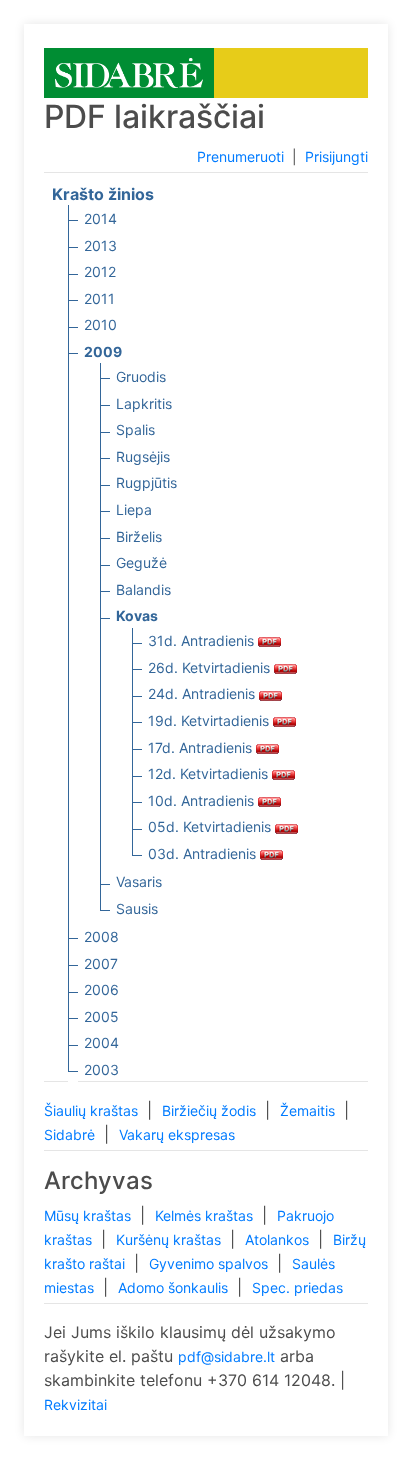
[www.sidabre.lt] (129, 71)
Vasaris (139, 881)
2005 (101, 1016)
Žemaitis (309, 1110)
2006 (101, 989)
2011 (99, 298)
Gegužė (141, 562)
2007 (101, 963)
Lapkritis (144, 403)
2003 (101, 1069)
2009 (103, 351)
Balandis (143, 589)
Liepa (134, 509)
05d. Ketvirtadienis (211, 826)
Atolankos (279, 1239)
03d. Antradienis (204, 853)
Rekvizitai (75, 1404)
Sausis (137, 908)
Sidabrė (71, 1134)
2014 (100, 218)
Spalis (135, 429)
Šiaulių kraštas (93, 1110)
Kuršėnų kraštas (170, 1239)
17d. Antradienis (202, 747)
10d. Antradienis (203, 800)
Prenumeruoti (240, 156)
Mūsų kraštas (89, 1215)
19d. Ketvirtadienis (210, 720)
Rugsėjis (143, 456)
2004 (101, 1042)
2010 (100, 324)
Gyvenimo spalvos (210, 1263)
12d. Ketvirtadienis (210, 773)
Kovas (137, 615)
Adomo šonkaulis (175, 1287)
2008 (101, 936)
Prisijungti (336, 156)
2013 (100, 245)
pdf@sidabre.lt (226, 1356)
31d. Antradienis (203, 640)
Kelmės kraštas (206, 1215)
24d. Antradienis (203, 693)
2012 (100, 271)
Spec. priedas (297, 1287)
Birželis (139, 536)
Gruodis (141, 376)
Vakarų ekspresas (177, 1134)
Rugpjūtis (146, 482)
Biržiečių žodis (211, 1110)
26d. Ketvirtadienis (211, 667)
